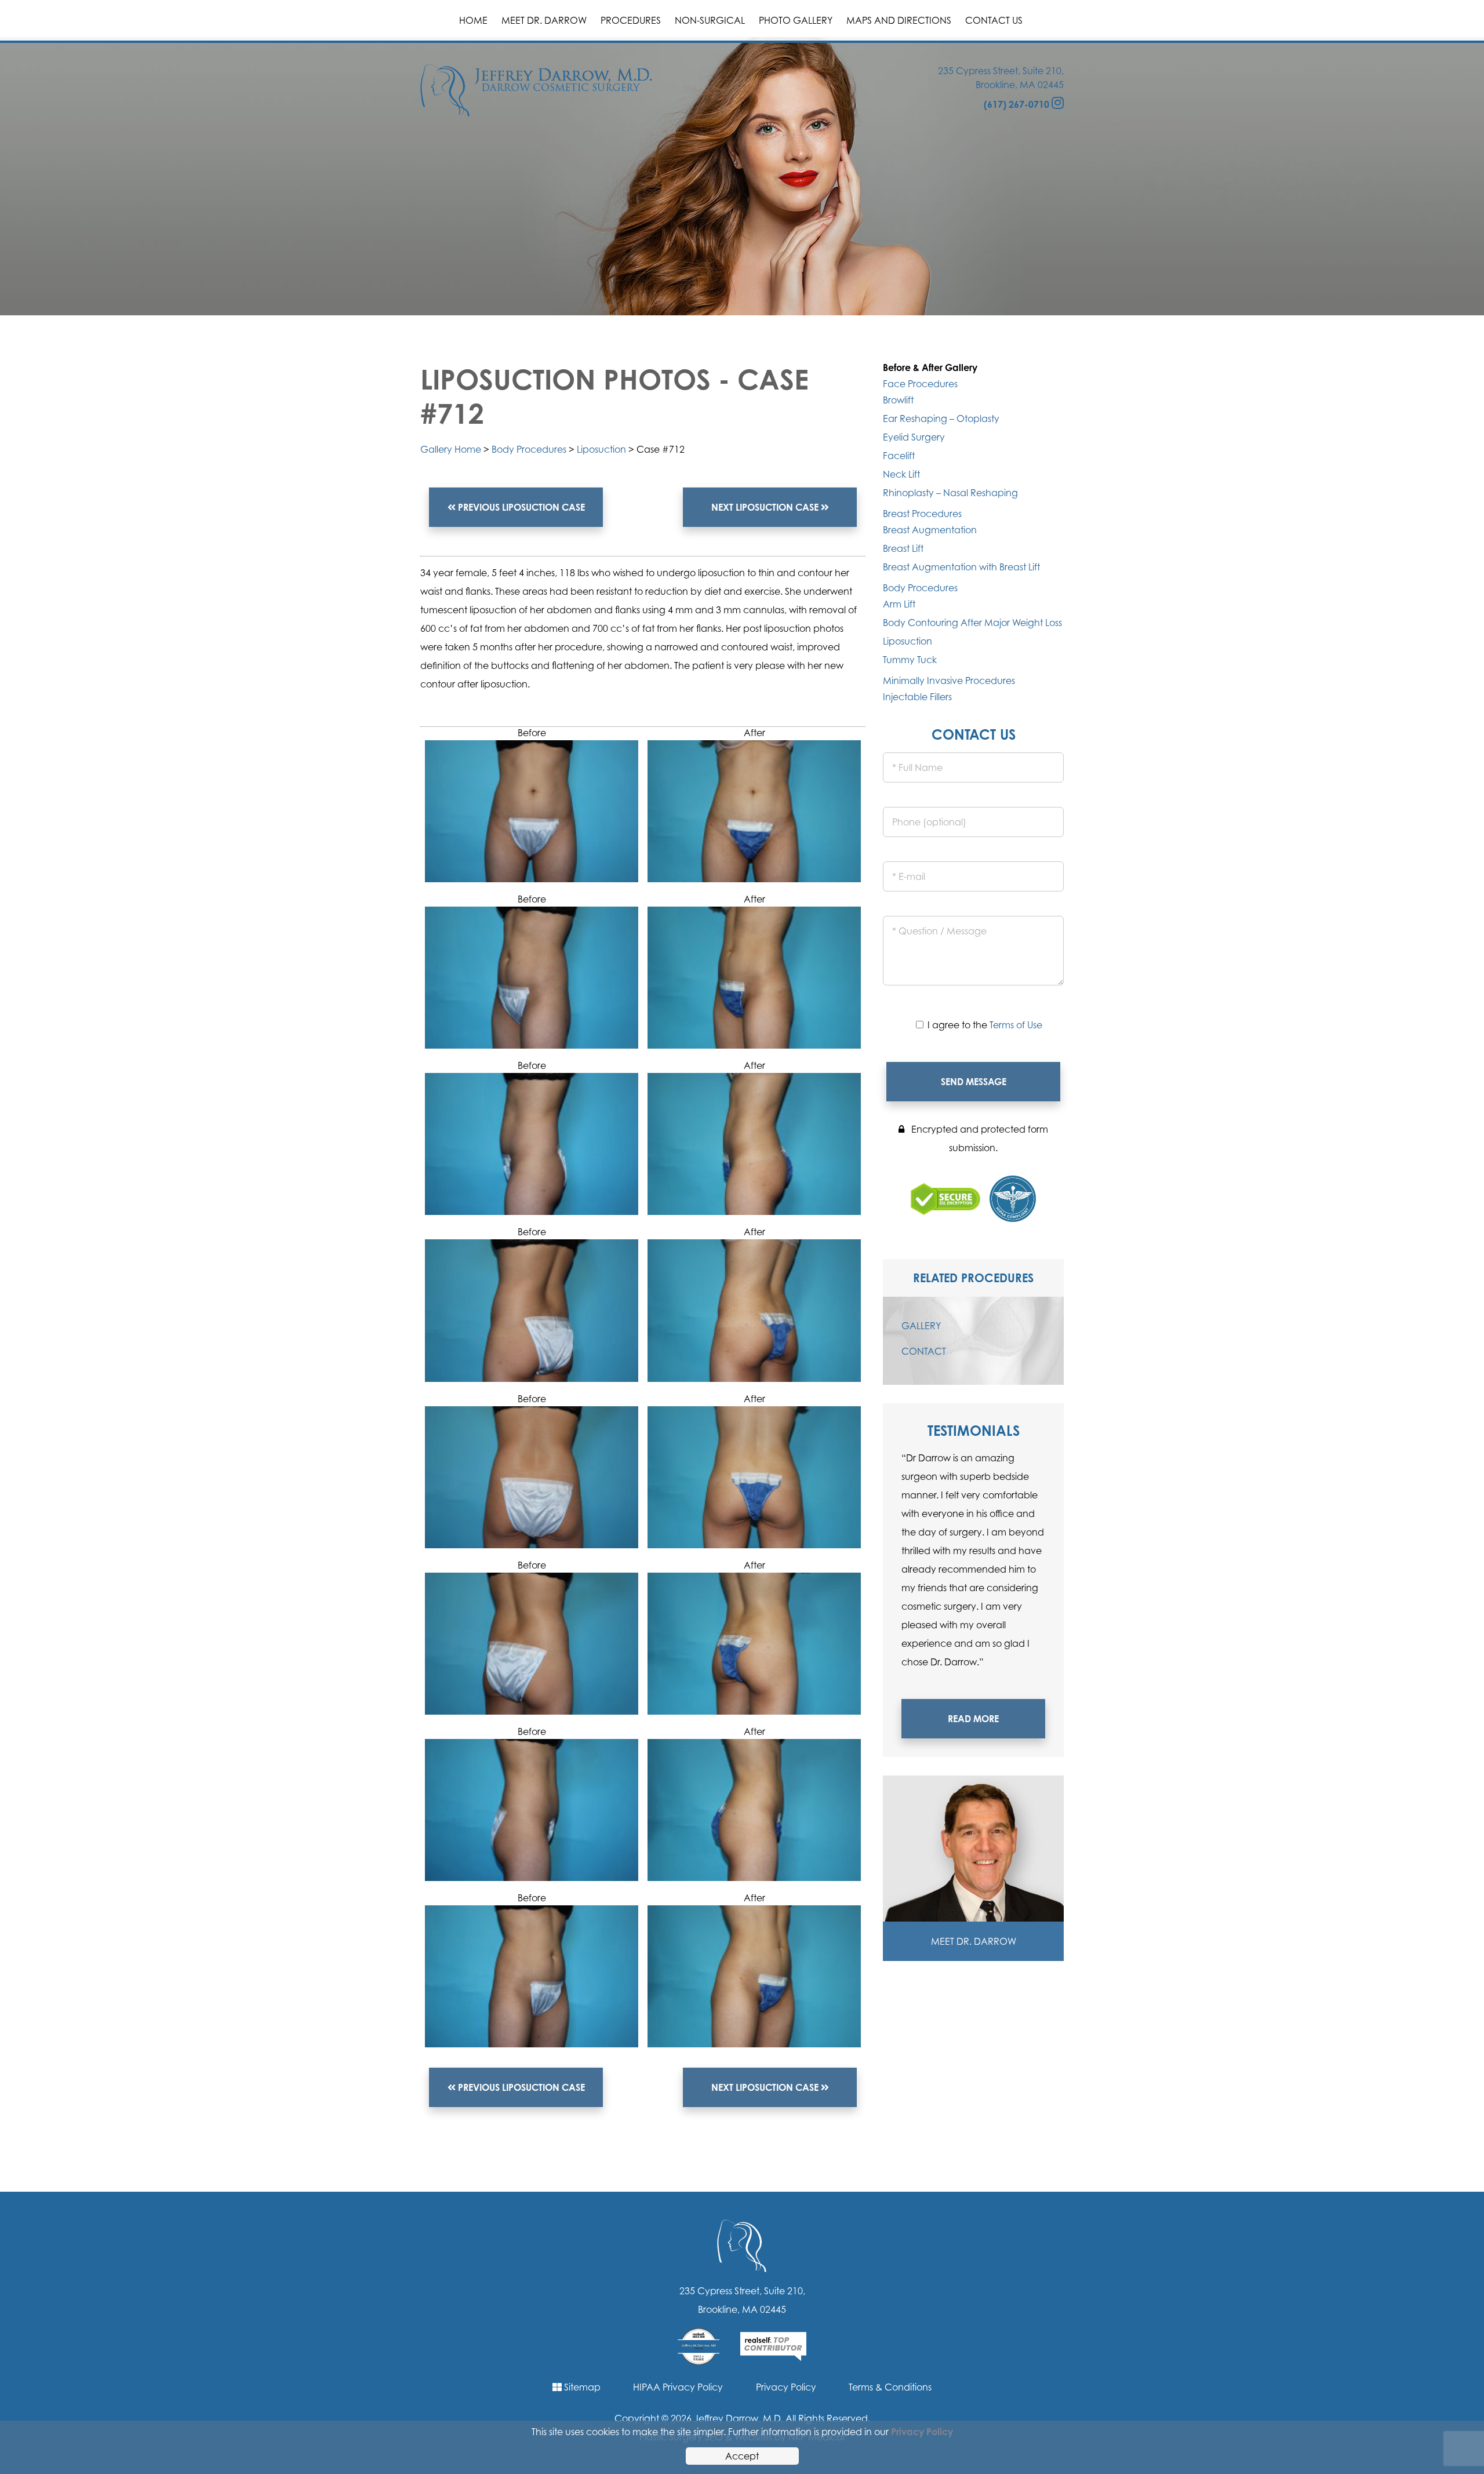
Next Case (766, 507)
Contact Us (994, 20)
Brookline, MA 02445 (1020, 85)
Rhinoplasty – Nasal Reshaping (950, 493)
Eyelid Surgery (914, 437)
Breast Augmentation (930, 530)
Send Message (974, 1082)
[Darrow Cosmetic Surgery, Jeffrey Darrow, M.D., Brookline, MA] (536, 89)
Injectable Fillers (917, 697)
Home (473, 20)
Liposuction (601, 449)
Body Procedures (529, 449)
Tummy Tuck (910, 660)
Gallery (921, 1326)
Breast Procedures (922, 514)
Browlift (898, 400)
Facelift (899, 456)
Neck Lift (901, 474)
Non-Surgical (710, 20)
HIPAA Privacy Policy (678, 2387)
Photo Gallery (796, 20)
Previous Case (520, 507)
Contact (924, 1351)
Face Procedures (920, 384)
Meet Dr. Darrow (544, 20)
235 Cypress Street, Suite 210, (1001, 71)
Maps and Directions (899, 20)
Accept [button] (742, 2456)
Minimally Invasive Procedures (949, 681)
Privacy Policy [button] (922, 2432)
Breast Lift (903, 548)
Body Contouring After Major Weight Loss (972, 623)
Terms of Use (1016, 1025)
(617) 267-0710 (1016, 104)
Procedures (631, 20)
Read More (973, 1719)
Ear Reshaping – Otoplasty (941, 419)
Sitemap (581, 2387)
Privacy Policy (786, 2387)
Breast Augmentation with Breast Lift (961, 567)
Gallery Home (451, 449)
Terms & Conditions (890, 2387)
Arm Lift (899, 604)
